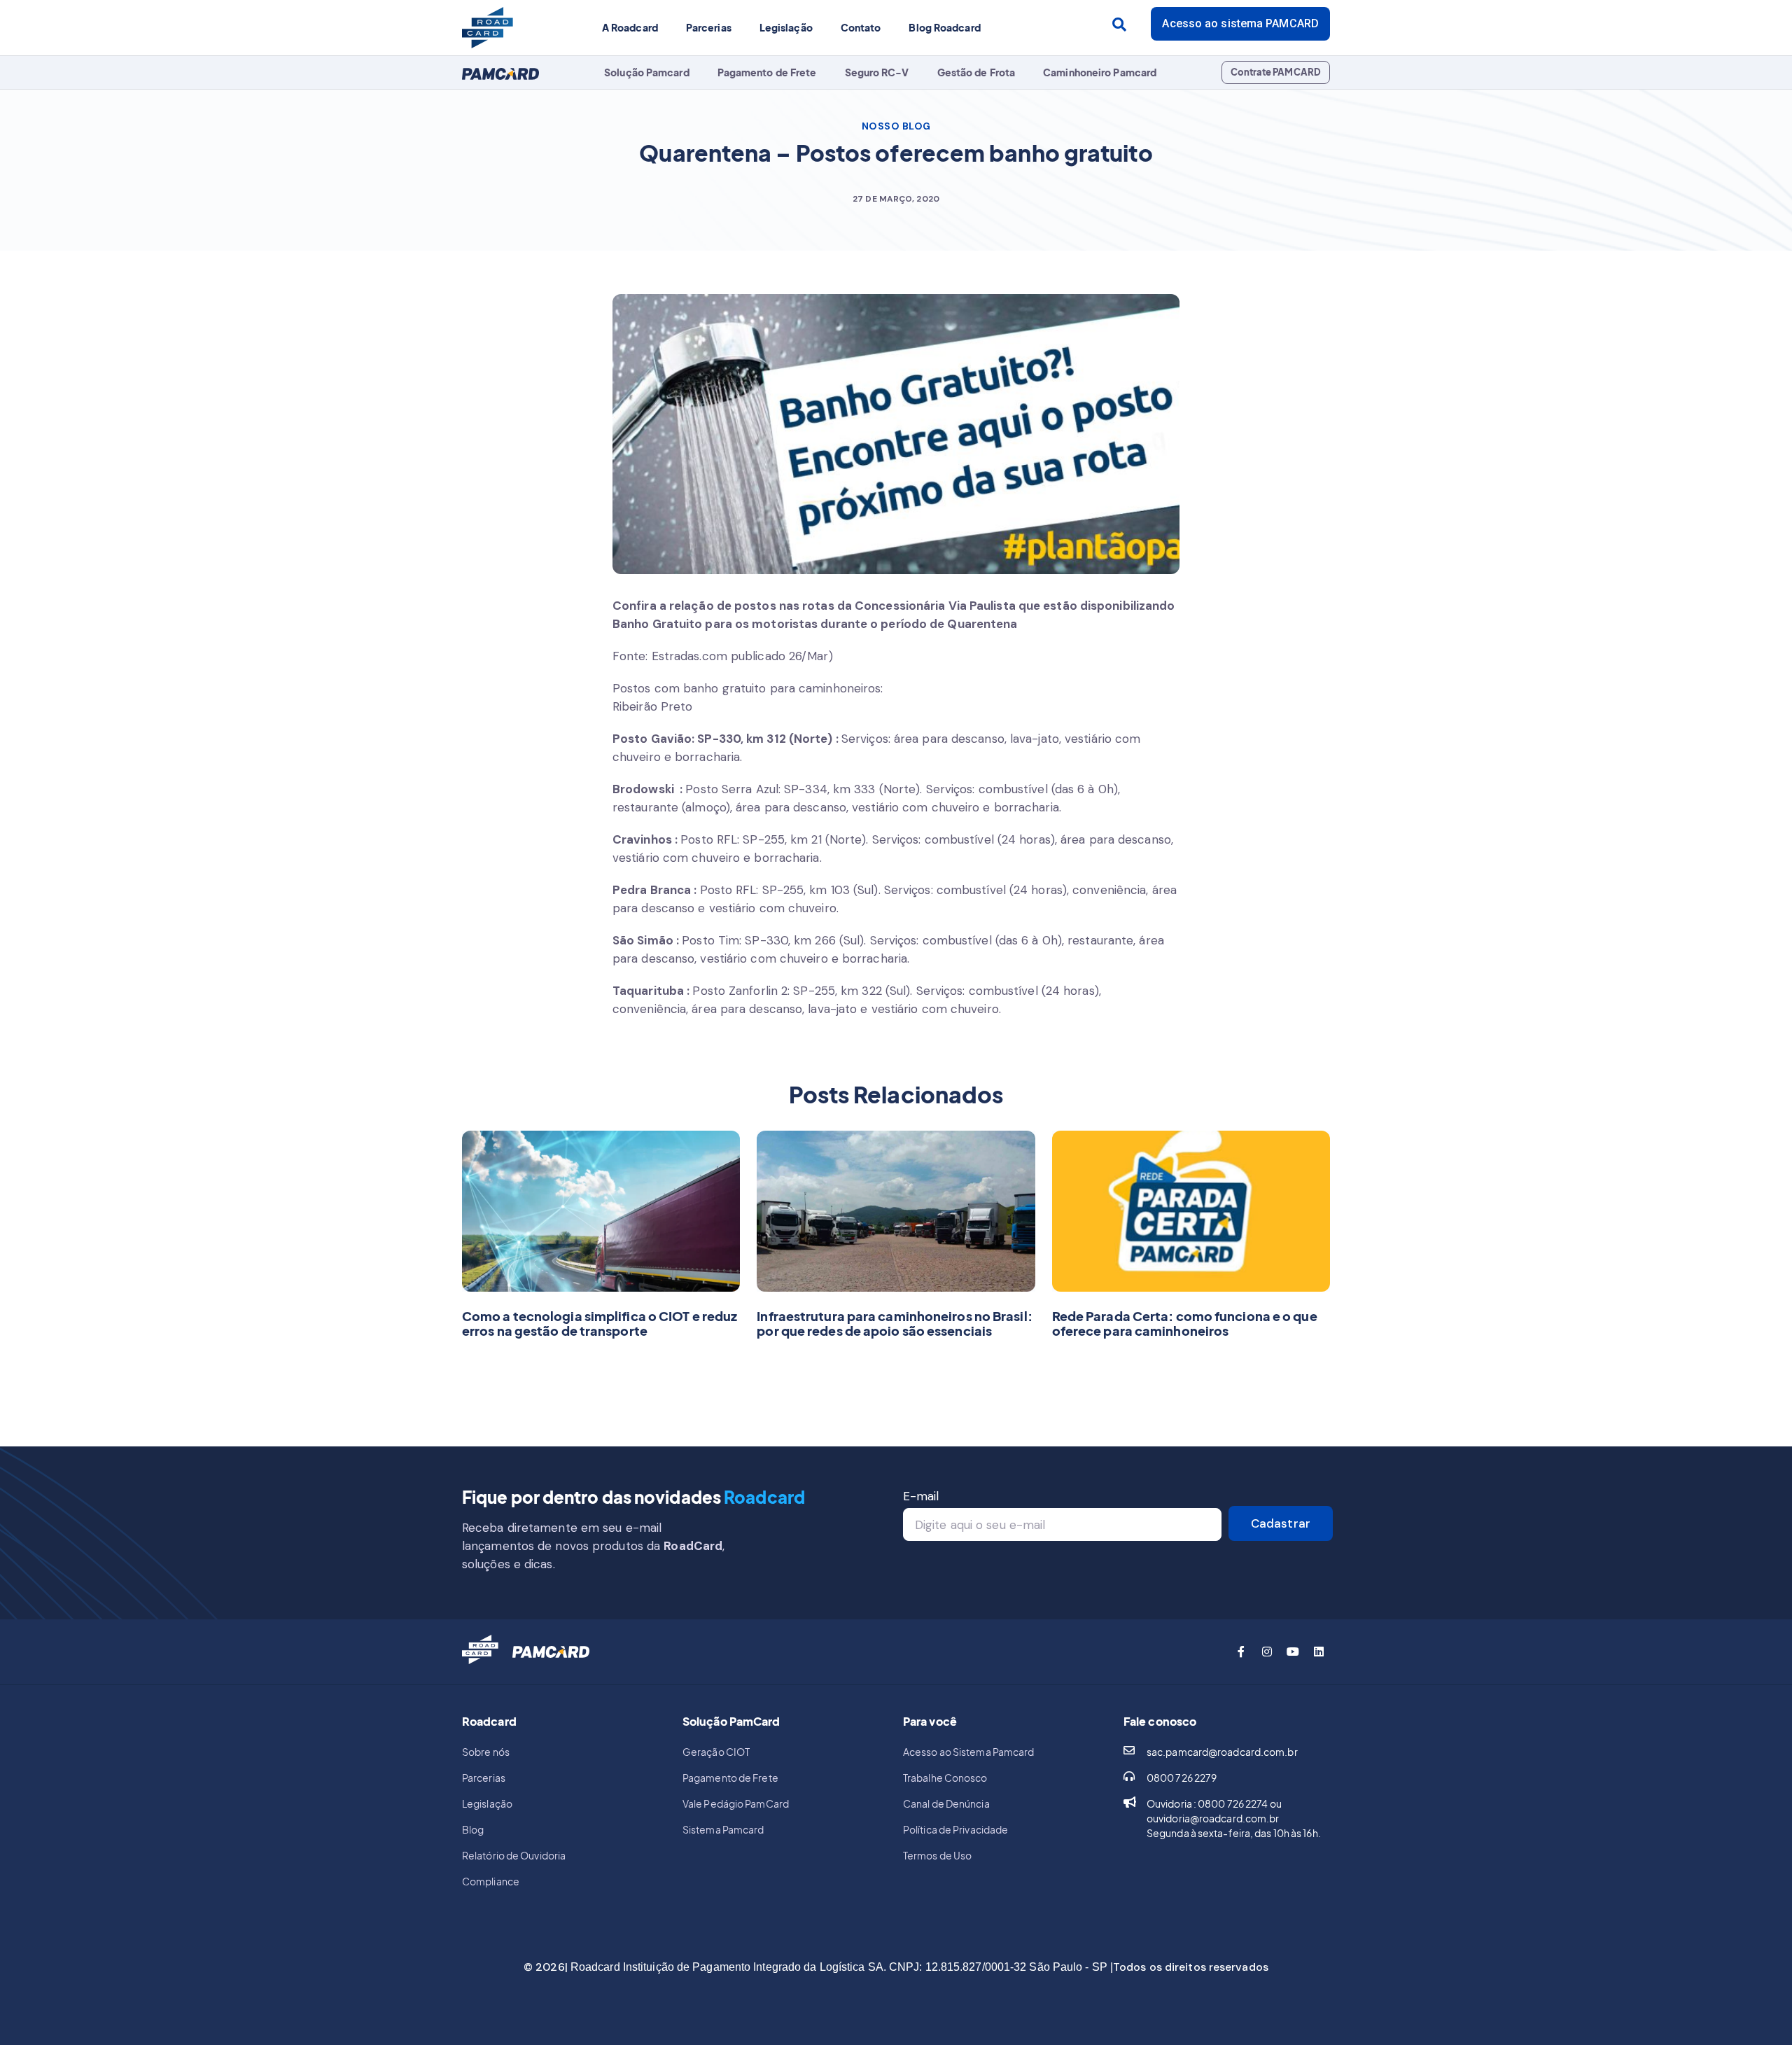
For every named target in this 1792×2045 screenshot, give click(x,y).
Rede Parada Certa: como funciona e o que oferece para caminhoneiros (1185, 1324)
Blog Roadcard (944, 27)
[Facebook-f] (1241, 1652)
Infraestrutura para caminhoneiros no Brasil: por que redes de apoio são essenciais (894, 1324)
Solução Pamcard (647, 72)
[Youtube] (1293, 1652)
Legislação (786, 27)
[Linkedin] (1319, 1652)
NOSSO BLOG (896, 126)
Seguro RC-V (877, 72)
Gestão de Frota (976, 72)
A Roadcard (630, 27)
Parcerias (709, 27)
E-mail (921, 1496)
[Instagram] (1267, 1652)
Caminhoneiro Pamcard (1100, 72)
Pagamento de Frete (767, 72)
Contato (861, 27)
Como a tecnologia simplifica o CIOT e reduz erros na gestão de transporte (600, 1324)
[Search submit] (1119, 25)
